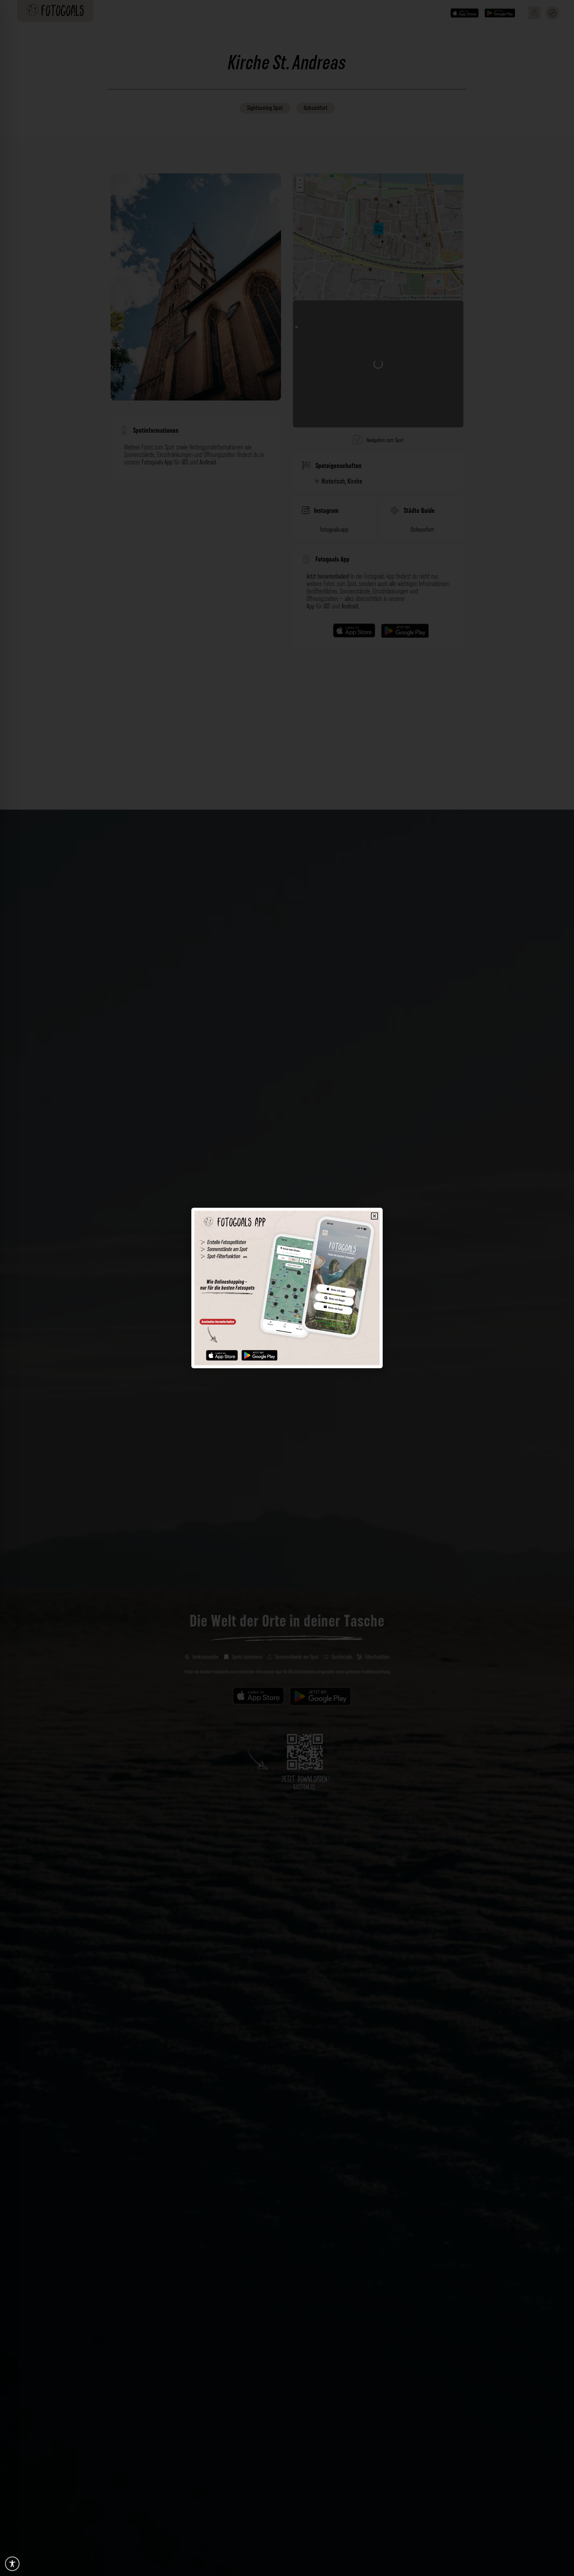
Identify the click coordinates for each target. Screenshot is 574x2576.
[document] (287, 1288)
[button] (374, 1216)
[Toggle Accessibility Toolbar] (12, 2564)
